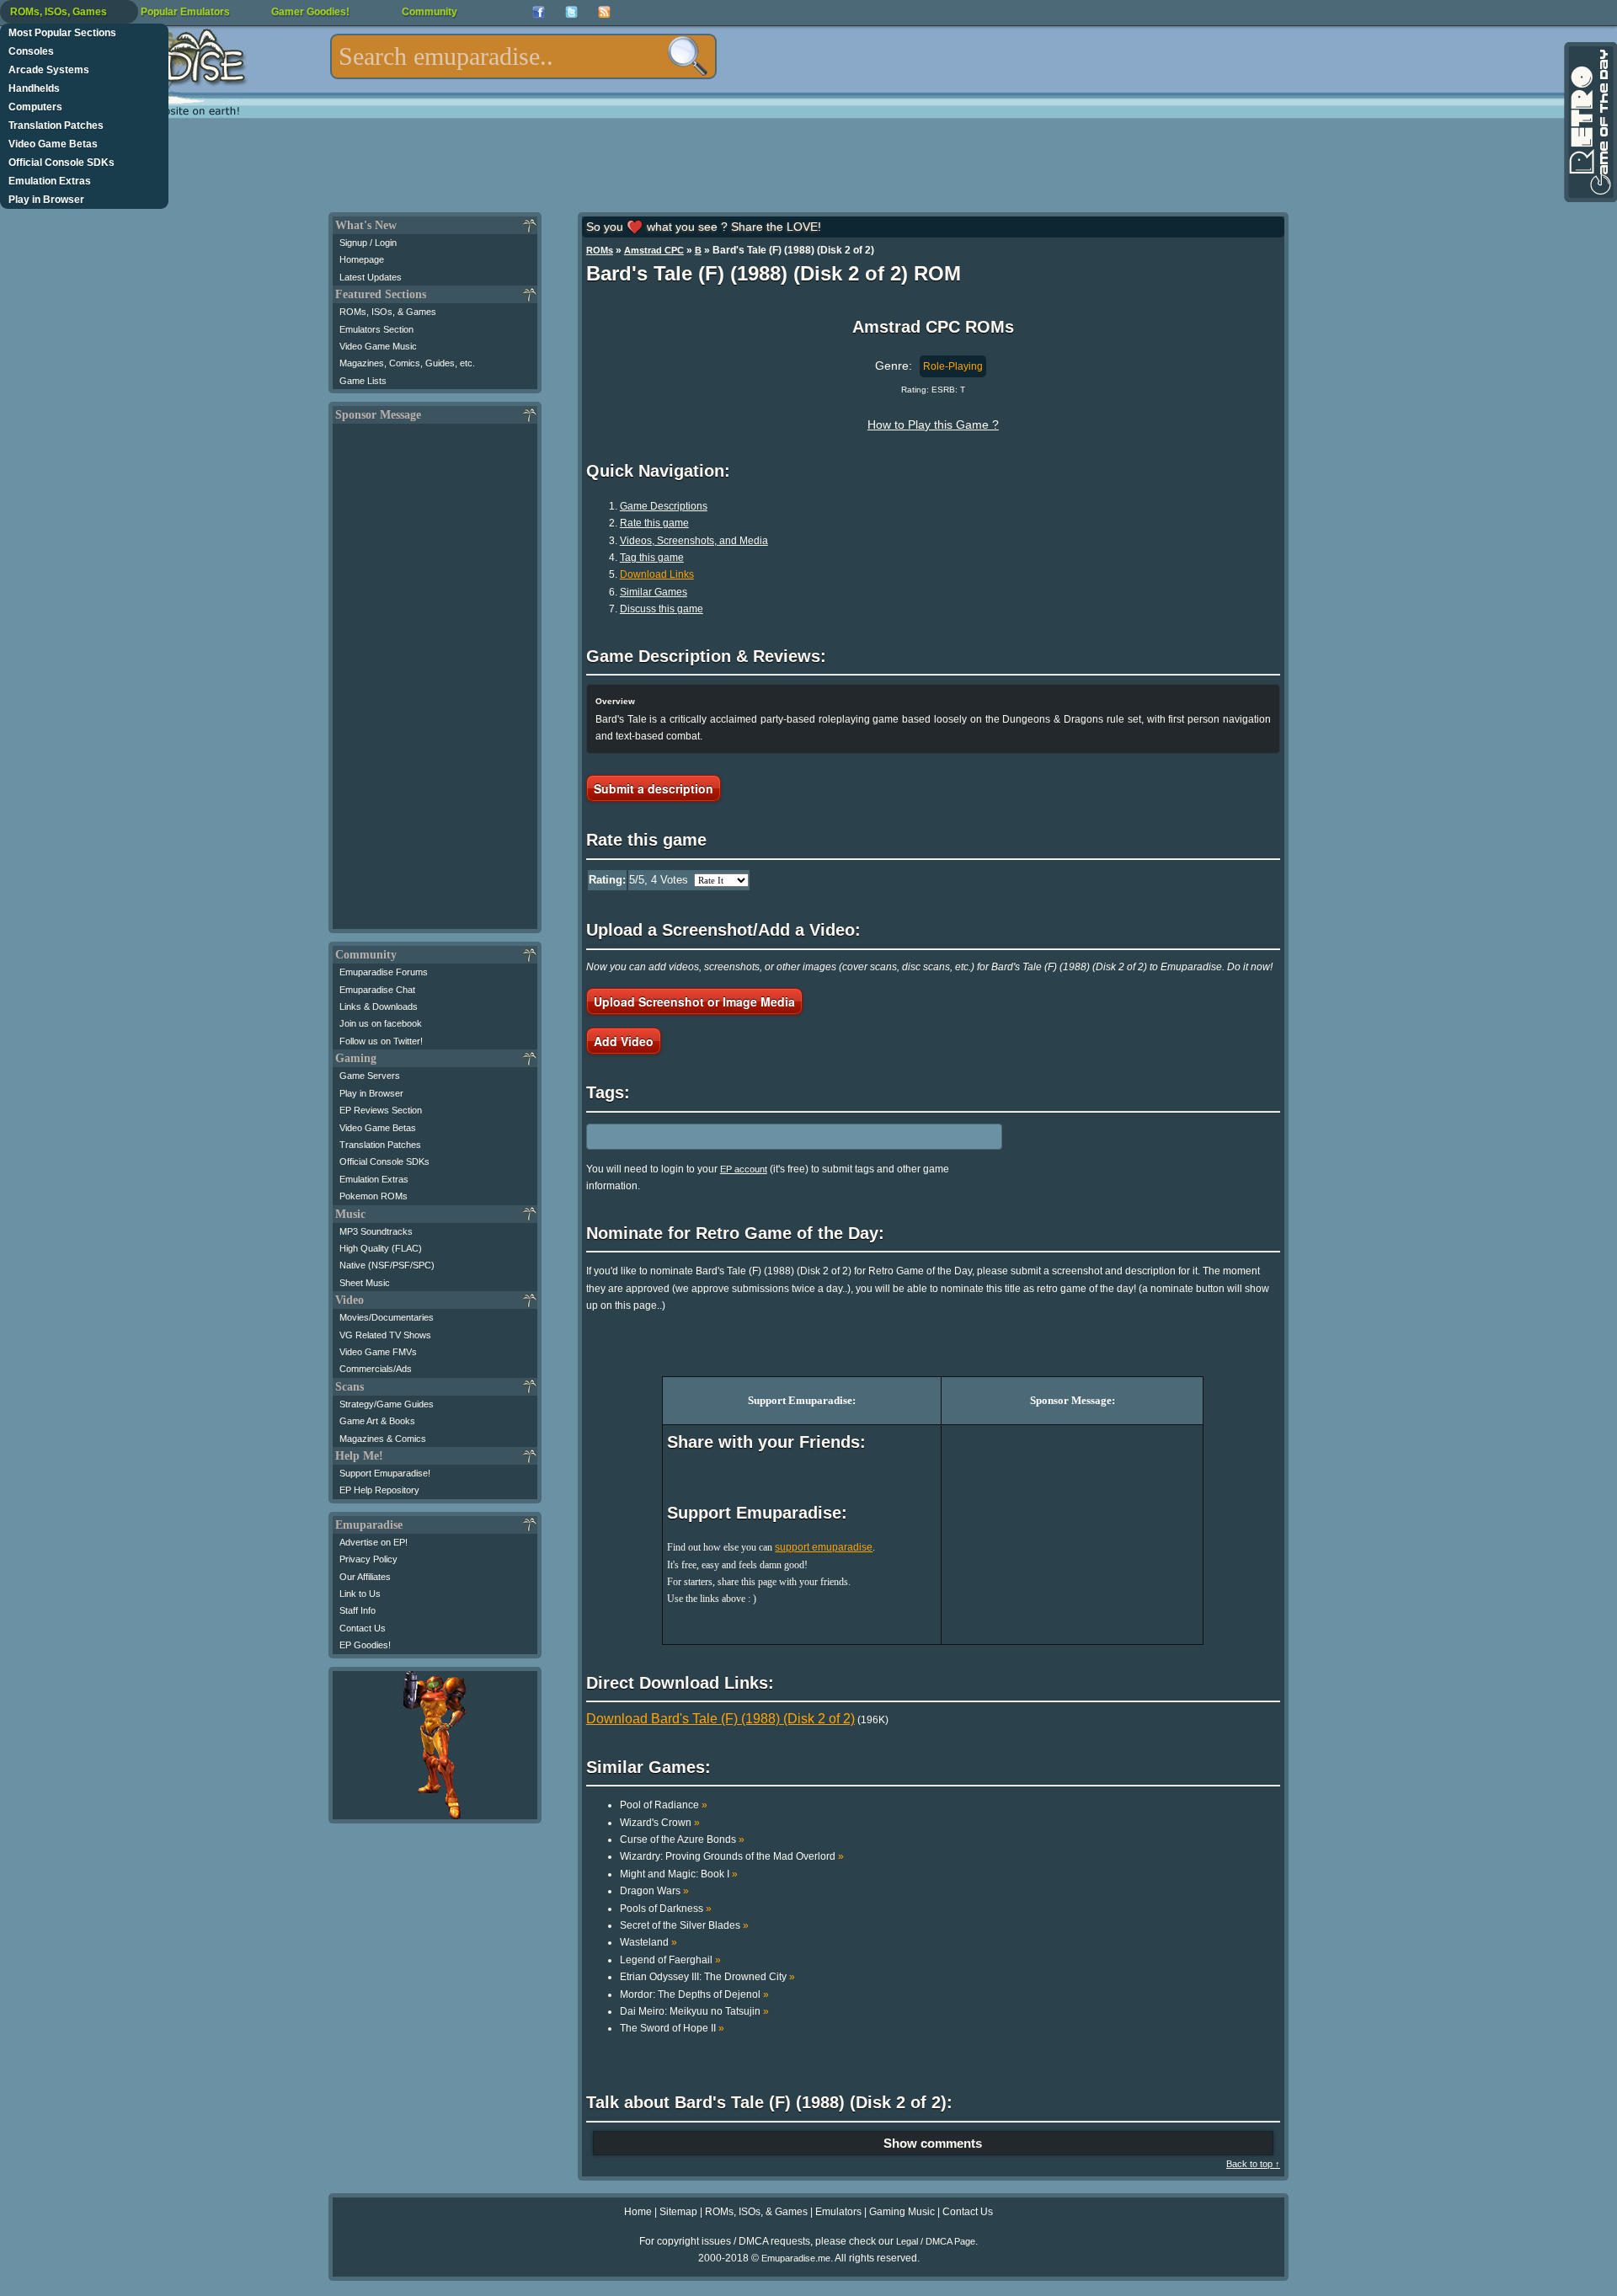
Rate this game (654, 523)
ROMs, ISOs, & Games (388, 312)
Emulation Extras (50, 181)
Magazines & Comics (383, 1439)
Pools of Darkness (666, 1909)
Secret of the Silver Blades (684, 1925)
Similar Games (654, 592)
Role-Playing (953, 366)
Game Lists (363, 381)
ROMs (600, 250)
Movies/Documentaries (387, 1317)
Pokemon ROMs (374, 1196)
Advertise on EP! (374, 1542)
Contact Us (363, 1628)
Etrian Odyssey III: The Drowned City (707, 1977)
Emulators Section (376, 329)
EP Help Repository (379, 1490)
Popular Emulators (185, 12)
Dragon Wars (654, 1891)
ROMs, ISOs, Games (59, 12)
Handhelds (34, 88)
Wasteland (648, 1942)
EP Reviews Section (381, 1110)
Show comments (933, 2143)
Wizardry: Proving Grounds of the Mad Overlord (732, 1856)
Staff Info (358, 1610)
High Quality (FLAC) (381, 1248)
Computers (35, 107)
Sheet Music (365, 1283)
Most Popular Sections (62, 33)
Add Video (624, 1041)
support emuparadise (824, 1547)
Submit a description (654, 788)
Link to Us (360, 1594)
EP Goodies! (365, 1645)
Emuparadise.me (796, 2258)
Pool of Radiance (664, 1805)
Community (430, 12)
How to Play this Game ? (933, 424)
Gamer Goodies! (310, 12)
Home (638, 2212)
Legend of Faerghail (670, 1960)
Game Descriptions (664, 506)
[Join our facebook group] (539, 12)
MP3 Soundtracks (376, 1231)
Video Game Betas (53, 144)
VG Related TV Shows (385, 1335)
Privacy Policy (368, 1559)
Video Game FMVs (378, 1352)
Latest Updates (371, 277)
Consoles (31, 51)
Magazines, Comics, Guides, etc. (407, 363)
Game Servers (370, 1076)
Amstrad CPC (654, 250)
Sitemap (678, 2212)
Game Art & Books (377, 1421)
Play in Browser (46, 200)
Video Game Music (378, 346)
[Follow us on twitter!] (571, 12)
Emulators (838, 2212)
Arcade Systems (49, 70)
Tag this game (652, 558)
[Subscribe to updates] (604, 12)
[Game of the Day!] (1589, 122)
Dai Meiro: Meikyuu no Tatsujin (694, 2011)
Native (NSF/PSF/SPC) (387, 1265)
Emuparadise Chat (377, 990)
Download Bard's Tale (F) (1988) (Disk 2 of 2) (720, 1719)
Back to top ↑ (1253, 2164)
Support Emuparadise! (385, 1473)
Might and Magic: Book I (679, 1874)
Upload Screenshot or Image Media (694, 1001)
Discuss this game (662, 609)
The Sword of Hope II (672, 2028)
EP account (744, 1169)
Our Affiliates (365, 1577)
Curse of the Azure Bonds (682, 1839)
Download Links (657, 574)
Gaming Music (902, 2212)
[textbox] (523, 56)
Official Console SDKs (61, 163)
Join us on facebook (381, 1023)
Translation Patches (56, 125)
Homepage (362, 259)
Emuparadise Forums (384, 972)
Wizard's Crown (660, 1823)
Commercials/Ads (376, 1369)
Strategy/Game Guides (387, 1404)
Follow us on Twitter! (381, 1041)
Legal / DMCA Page (936, 2241)
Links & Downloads (379, 1007)
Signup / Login (368, 243)
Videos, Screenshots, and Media (694, 541)
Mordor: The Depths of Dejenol (694, 1994)
